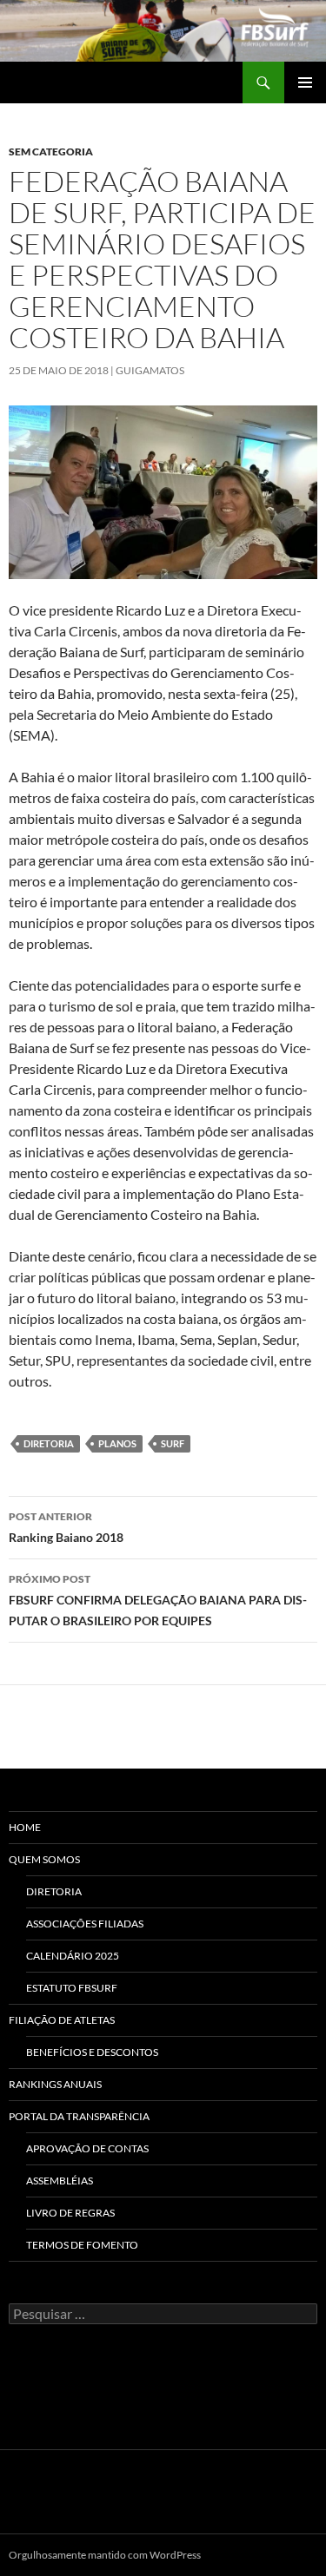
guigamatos (150, 370)
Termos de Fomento (82, 2245)
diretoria (49, 1443)
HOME (25, 1827)
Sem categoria (51, 152)
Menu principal (305, 82)
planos (117, 1443)
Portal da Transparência (79, 2116)
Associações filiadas (85, 1924)
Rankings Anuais (55, 2084)
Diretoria (54, 1891)
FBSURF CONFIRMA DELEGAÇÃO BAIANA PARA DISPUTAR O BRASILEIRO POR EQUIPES (158, 1600)
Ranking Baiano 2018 (66, 1527)
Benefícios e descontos (92, 2052)
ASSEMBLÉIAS (60, 2181)
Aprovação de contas (87, 2148)
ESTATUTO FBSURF (72, 1988)
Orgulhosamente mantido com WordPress (105, 2555)
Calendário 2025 (73, 1956)
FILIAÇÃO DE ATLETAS (62, 2020)
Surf (173, 1443)
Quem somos (44, 1859)
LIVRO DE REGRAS (70, 2213)
